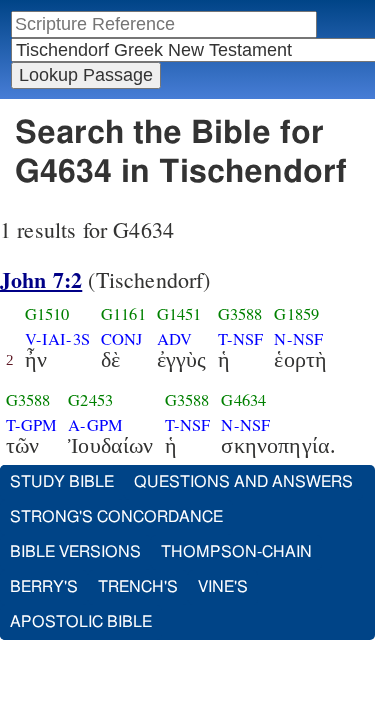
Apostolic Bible (81, 622)
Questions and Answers (243, 482)
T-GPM (32, 425)
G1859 (296, 314)
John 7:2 (41, 279)
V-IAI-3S (57, 339)
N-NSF (298, 339)
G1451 (179, 314)
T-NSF (241, 339)
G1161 (123, 314)
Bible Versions (75, 552)
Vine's (223, 587)
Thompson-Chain (236, 552)
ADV (174, 339)
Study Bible (62, 482)
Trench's (138, 587)
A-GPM (95, 425)
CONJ (122, 339)
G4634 (243, 400)
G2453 (90, 400)
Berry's (44, 587)
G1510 (47, 314)
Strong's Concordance (116, 517)
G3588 (240, 314)
